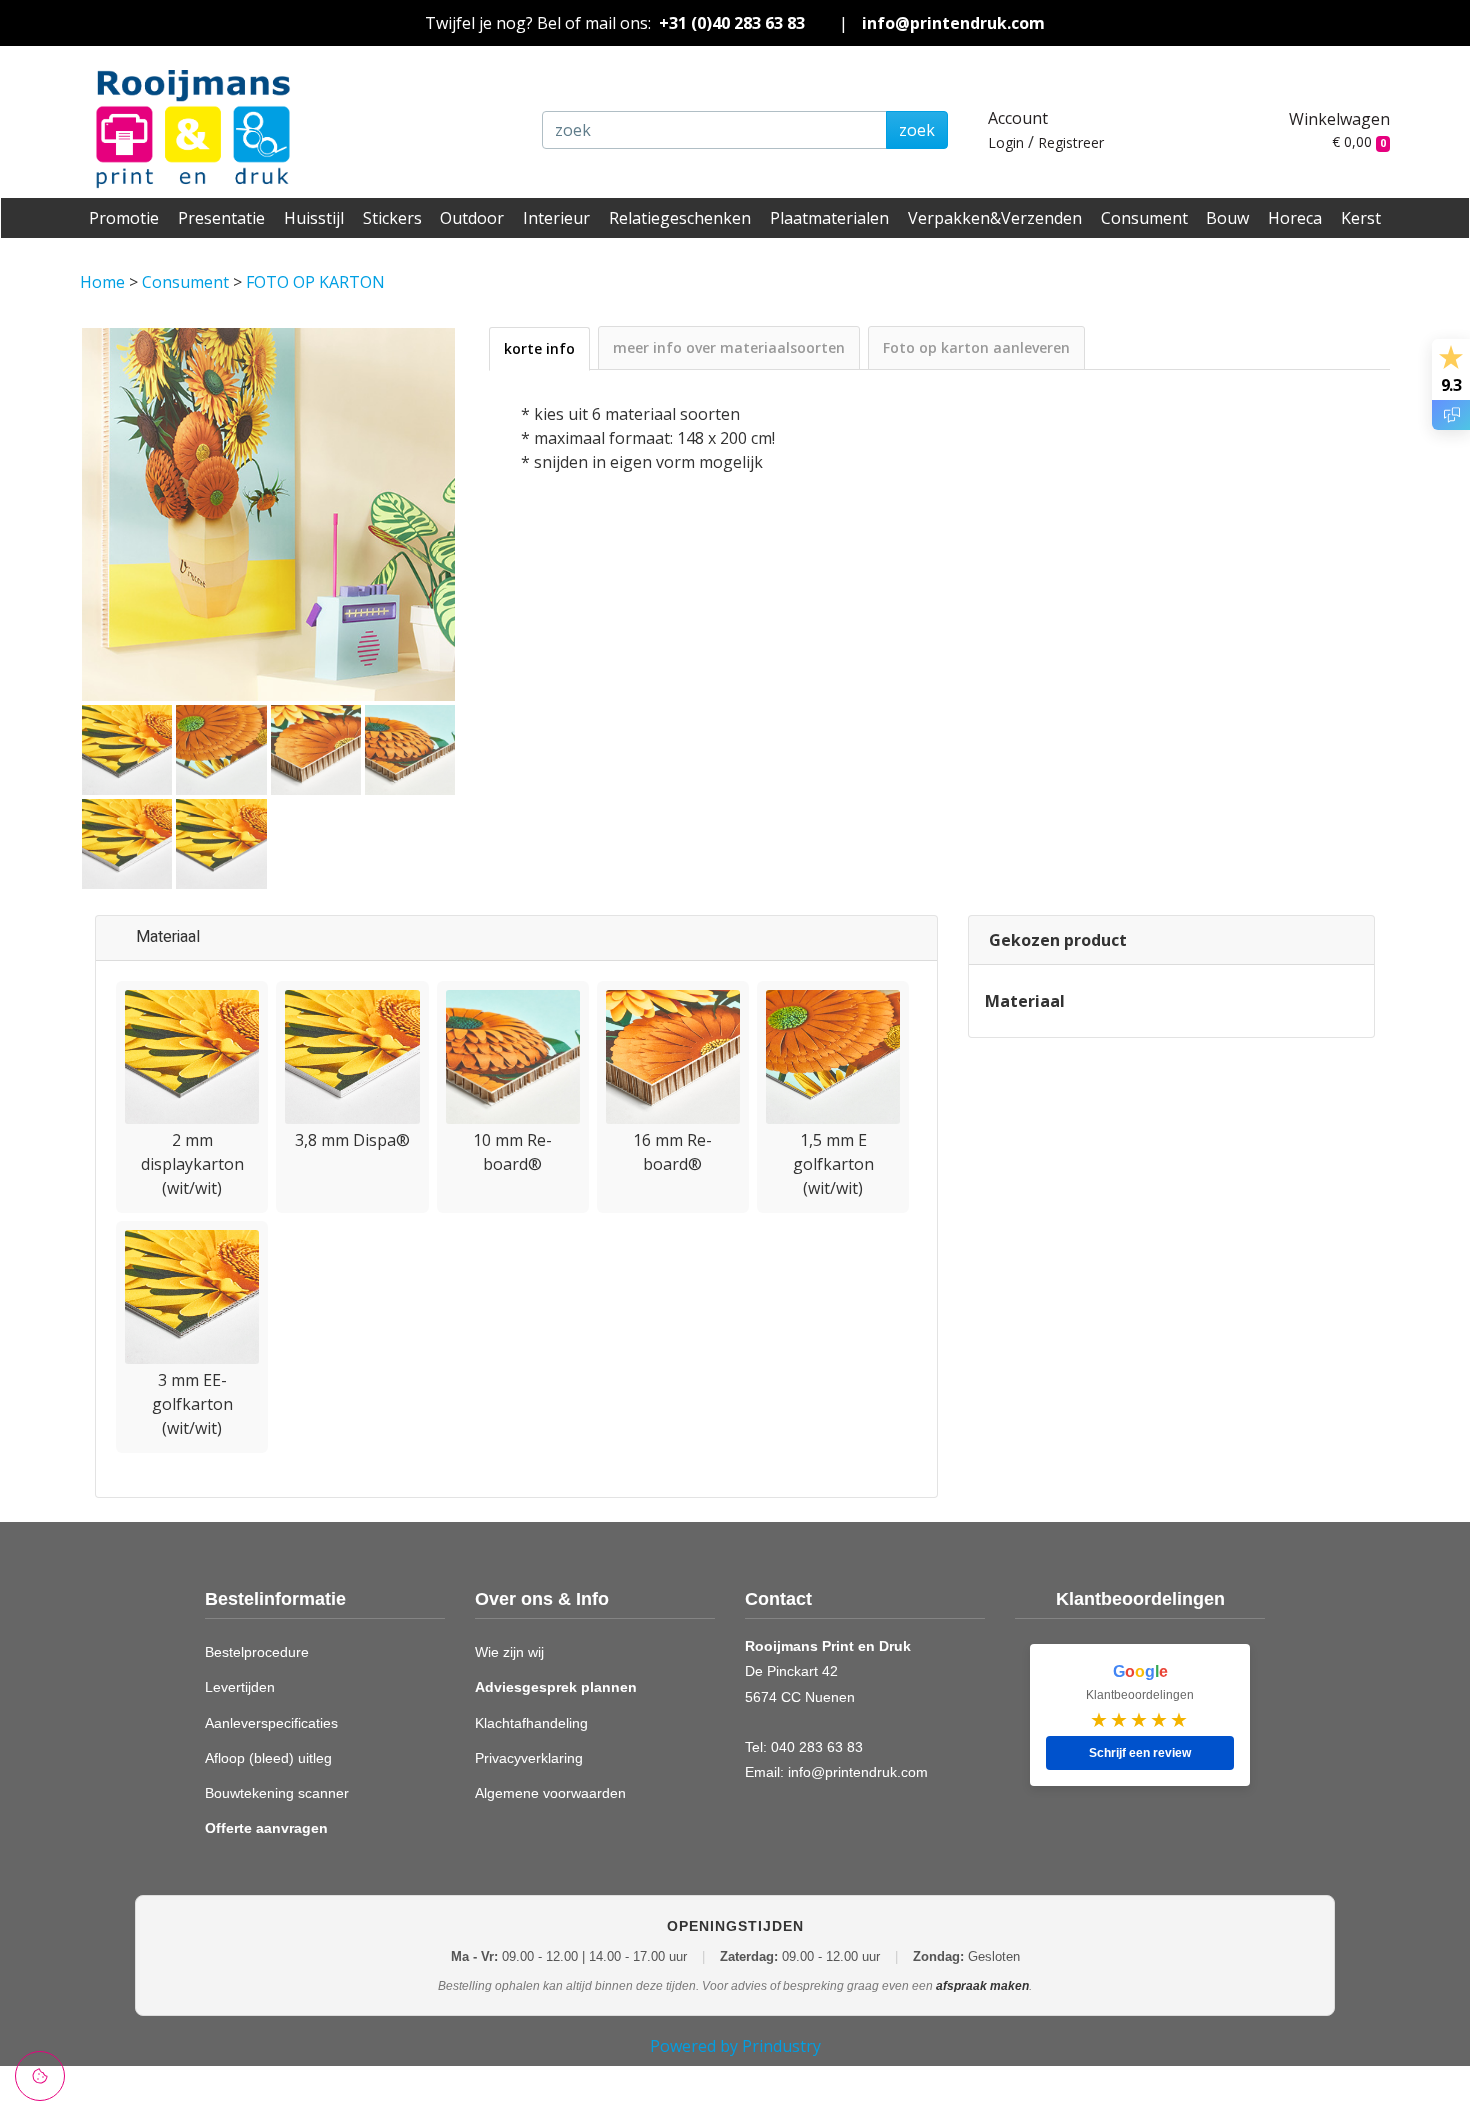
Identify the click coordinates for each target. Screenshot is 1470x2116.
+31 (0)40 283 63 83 (732, 23)
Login (1006, 142)
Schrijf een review (1140, 1753)
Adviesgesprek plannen (556, 1687)
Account (1018, 118)
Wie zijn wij (509, 1652)
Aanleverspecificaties (271, 1723)
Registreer (1071, 142)
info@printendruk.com (953, 23)
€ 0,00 (1359, 141)
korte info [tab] (539, 348)
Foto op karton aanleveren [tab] (976, 347)
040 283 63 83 (817, 1747)
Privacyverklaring (529, 1758)
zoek (917, 130)
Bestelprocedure (257, 1652)
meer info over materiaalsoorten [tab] (729, 347)
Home (104, 282)
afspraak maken (982, 1986)
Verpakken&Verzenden (995, 218)
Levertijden (240, 1687)
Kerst (1361, 218)
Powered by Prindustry (735, 2046)
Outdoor (472, 218)
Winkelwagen (1339, 119)
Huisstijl (314, 218)
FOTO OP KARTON (315, 282)
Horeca (1295, 218)
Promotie (124, 218)
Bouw (1227, 218)
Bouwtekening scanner (277, 1793)
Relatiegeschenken (680, 218)
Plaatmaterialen (829, 218)
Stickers (392, 218)
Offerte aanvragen (266, 1828)
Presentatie (221, 218)
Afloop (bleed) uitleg (268, 1758)
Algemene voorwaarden (550, 1793)
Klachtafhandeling (531, 1723)
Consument (1144, 218)
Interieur (556, 218)
